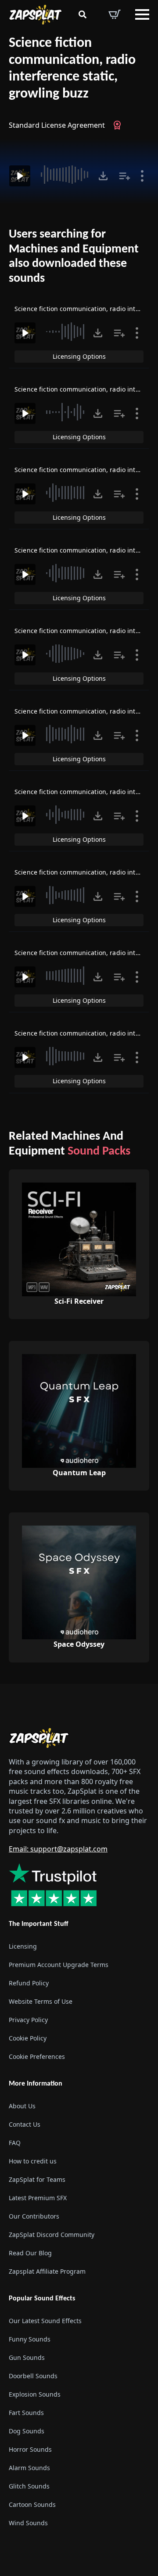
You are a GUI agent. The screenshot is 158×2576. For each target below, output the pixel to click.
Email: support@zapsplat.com (58, 1849)
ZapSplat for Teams (37, 2179)
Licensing (23, 1946)
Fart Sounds (26, 2413)
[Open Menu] (142, 14)
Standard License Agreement (57, 125)
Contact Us (25, 2124)
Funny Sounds (30, 2339)
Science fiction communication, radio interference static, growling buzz (72, 69)
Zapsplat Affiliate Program (47, 2271)
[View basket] (115, 14)
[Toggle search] (83, 14)
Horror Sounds (30, 2449)
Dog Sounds (27, 2431)
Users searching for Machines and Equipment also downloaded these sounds (74, 257)
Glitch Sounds (29, 2486)
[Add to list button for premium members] (125, 176)
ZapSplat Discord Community (52, 2235)
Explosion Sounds (35, 2394)
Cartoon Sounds (32, 2504)
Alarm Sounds (29, 2468)
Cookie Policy (28, 2038)
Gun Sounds (27, 2357)
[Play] (20, 176)
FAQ (15, 2143)
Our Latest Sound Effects (45, 2321)
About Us (22, 2106)
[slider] (65, 175)
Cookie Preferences (37, 2056)
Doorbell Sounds (33, 2376)
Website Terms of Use (41, 2001)
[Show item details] (142, 176)
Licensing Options (79, 356)
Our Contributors (34, 2216)
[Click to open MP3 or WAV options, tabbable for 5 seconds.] (103, 176)
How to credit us (33, 2161)
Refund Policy (29, 1983)
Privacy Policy (28, 2020)
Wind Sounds (28, 2523)
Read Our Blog (30, 2253)
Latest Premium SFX (38, 2198)
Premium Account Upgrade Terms (59, 1965)
